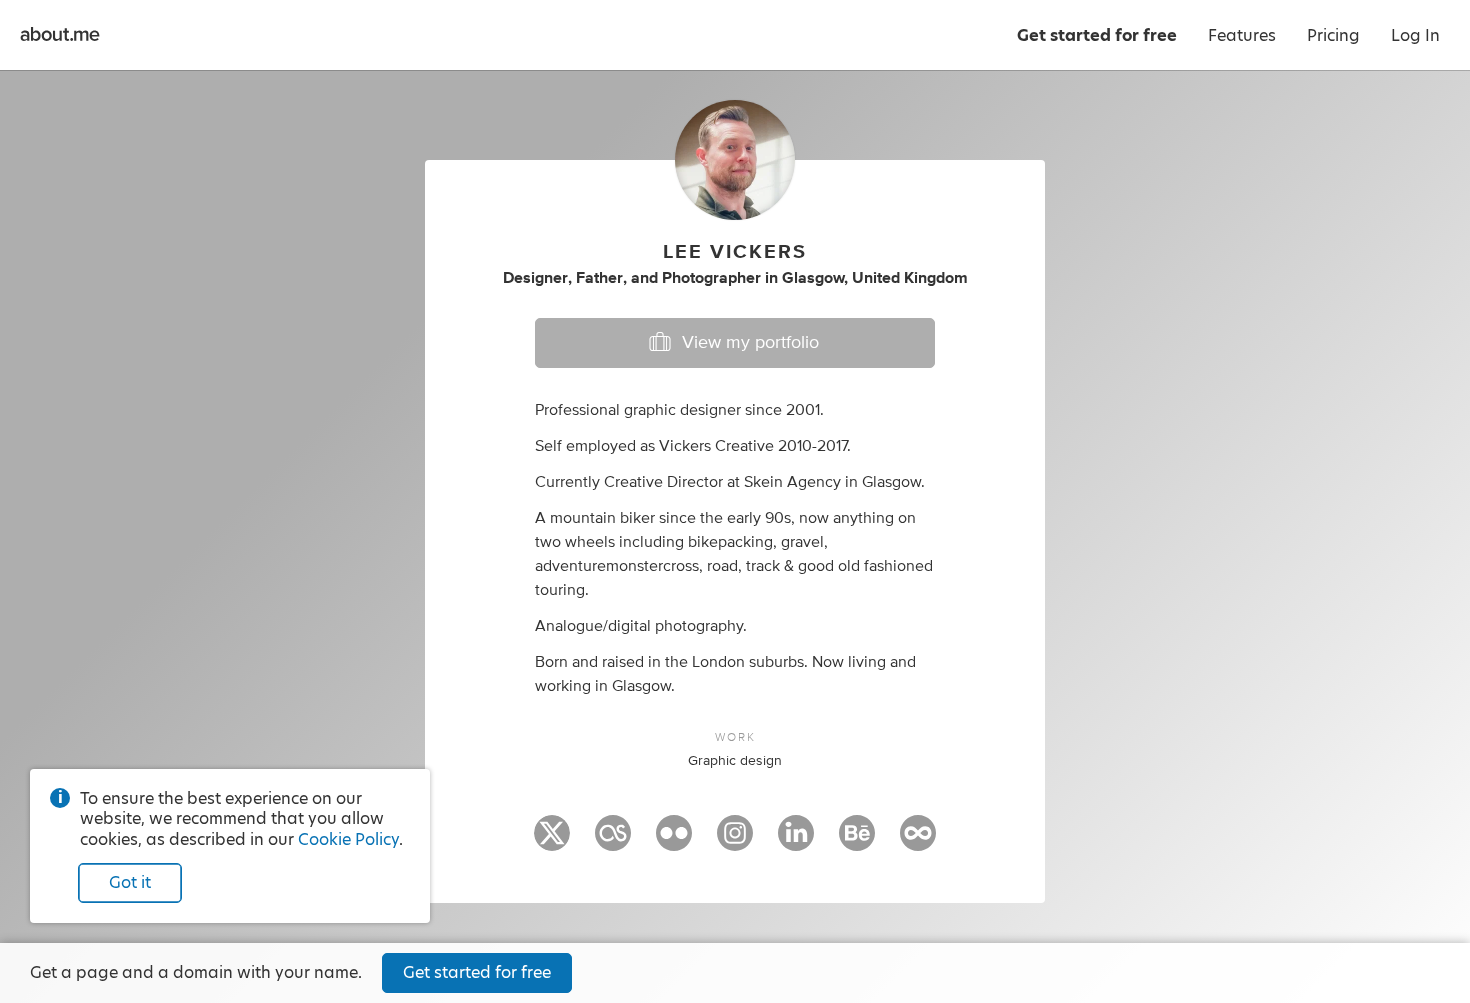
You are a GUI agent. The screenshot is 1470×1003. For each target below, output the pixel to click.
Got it (130, 882)
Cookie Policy (348, 839)
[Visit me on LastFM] (613, 842)
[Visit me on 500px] (918, 842)
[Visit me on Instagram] (735, 842)
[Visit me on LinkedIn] (796, 842)
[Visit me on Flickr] (674, 842)
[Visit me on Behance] (857, 842)
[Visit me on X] (552, 842)
